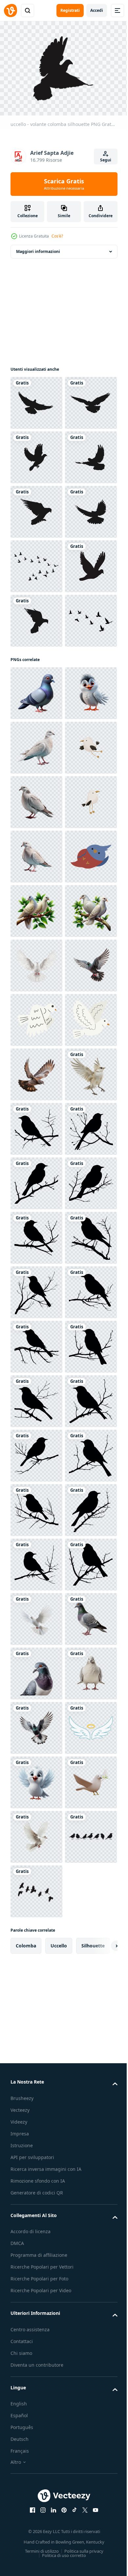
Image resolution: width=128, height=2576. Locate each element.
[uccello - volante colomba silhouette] (36, 399)
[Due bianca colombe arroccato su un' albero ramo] (36, 1398)
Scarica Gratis (64, 184)
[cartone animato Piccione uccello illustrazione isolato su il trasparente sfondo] (36, 962)
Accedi (97, 10)
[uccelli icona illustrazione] (36, 1343)
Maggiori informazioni (38, 248)
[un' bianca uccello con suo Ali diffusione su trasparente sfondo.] (36, 1779)
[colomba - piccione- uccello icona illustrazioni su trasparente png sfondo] (36, 780)
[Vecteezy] (11, 10)
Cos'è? (57, 236)
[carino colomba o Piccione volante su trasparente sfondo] (36, 1724)
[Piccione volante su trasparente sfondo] (36, 1561)
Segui (106, 160)
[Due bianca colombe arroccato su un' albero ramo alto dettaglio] (36, 1452)
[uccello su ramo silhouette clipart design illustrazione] (36, 1833)
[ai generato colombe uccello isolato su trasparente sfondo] (36, 1071)
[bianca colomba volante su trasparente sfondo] (36, 1506)
